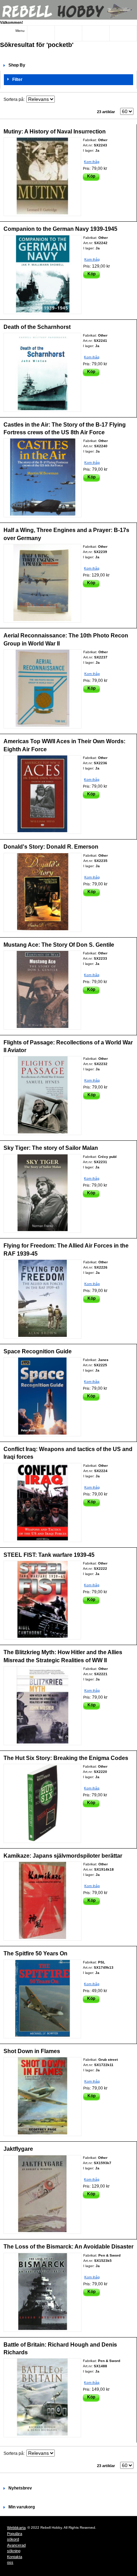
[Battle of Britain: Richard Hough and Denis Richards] (42, 2398)
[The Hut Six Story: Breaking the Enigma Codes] (42, 1803)
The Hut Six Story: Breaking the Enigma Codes (66, 1758)
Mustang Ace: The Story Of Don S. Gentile (59, 945)
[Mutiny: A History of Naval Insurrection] (42, 177)
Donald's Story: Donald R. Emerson (51, 847)
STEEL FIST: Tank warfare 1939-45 (49, 1555)
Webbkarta (16, 2528)
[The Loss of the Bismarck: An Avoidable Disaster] (43, 2292)
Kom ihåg (92, 162)
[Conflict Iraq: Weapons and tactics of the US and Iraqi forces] (43, 1503)
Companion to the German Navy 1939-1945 (60, 229)
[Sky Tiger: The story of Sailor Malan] (42, 1193)
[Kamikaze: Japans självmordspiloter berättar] (43, 1901)
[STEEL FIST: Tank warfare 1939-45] (42, 1600)
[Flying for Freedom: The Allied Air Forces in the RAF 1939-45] (43, 1299)
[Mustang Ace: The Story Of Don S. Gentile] (42, 990)
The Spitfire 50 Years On (35, 1953)
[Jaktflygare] (42, 2194)
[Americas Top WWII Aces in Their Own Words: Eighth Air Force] (42, 795)
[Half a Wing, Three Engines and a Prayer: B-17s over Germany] (42, 583)
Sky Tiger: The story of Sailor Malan (51, 1148)
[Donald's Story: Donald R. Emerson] (43, 892)
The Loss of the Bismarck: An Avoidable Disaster (68, 2247)
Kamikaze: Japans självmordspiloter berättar (63, 1856)
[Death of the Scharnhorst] (42, 372)
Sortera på (14, 99)
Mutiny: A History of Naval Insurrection (55, 132)
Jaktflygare (18, 2149)
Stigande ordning (61, 99)
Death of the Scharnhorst (37, 327)
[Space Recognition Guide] (42, 1397)
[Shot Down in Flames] (43, 2097)
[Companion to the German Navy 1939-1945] (43, 275)
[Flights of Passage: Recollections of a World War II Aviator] (43, 1096)
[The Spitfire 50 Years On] (42, 1999)
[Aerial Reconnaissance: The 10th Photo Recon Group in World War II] (43, 689)
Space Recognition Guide (38, 1351)
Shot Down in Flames (32, 2051)
